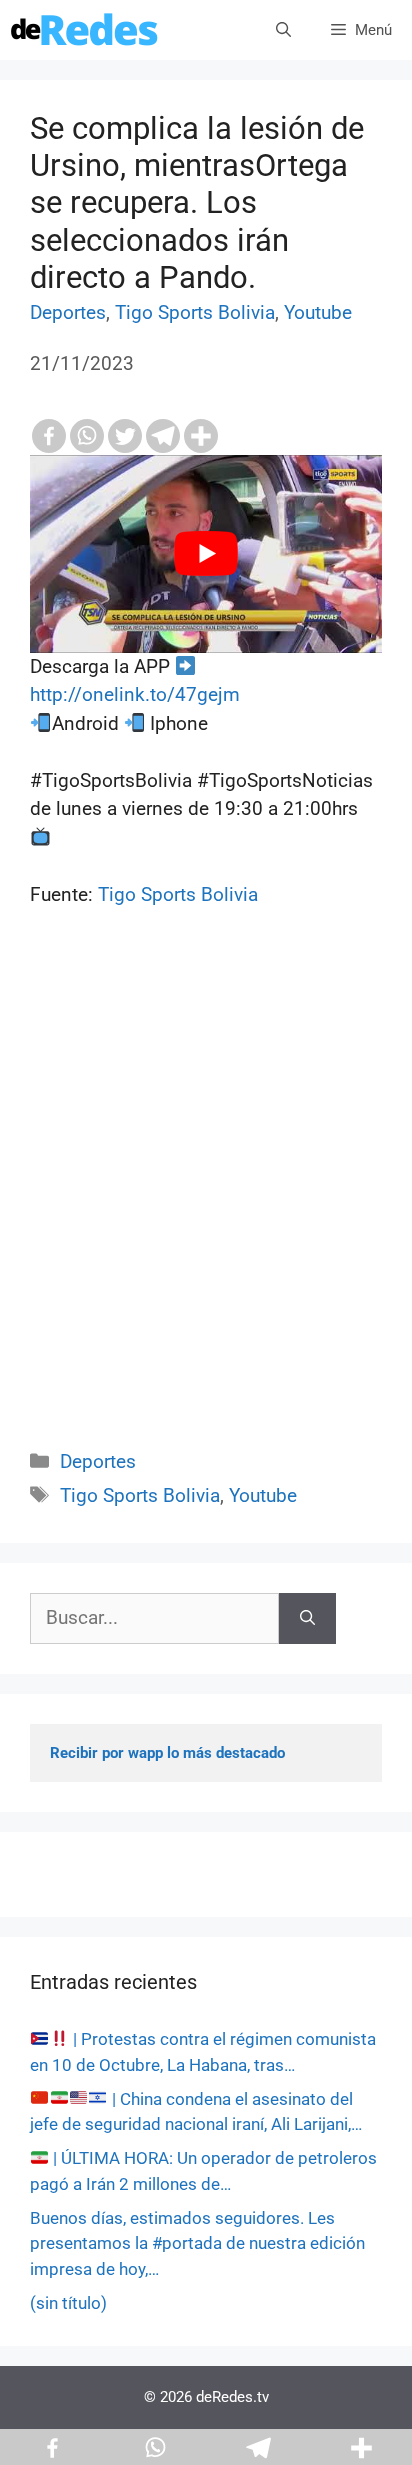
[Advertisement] (206, 1201)
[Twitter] (125, 436)
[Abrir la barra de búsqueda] (283, 30)
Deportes (68, 312)
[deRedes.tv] (85, 30)
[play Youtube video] (206, 554)
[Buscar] (307, 1618)
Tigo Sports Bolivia (195, 312)
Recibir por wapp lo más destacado (167, 1753)
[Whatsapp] (87, 436)
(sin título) (68, 2303)
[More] (201, 436)
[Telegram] (163, 436)
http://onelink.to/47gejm (135, 694)
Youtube (318, 312)
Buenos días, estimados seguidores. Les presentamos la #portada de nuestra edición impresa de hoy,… (197, 2243)
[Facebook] (49, 436)
